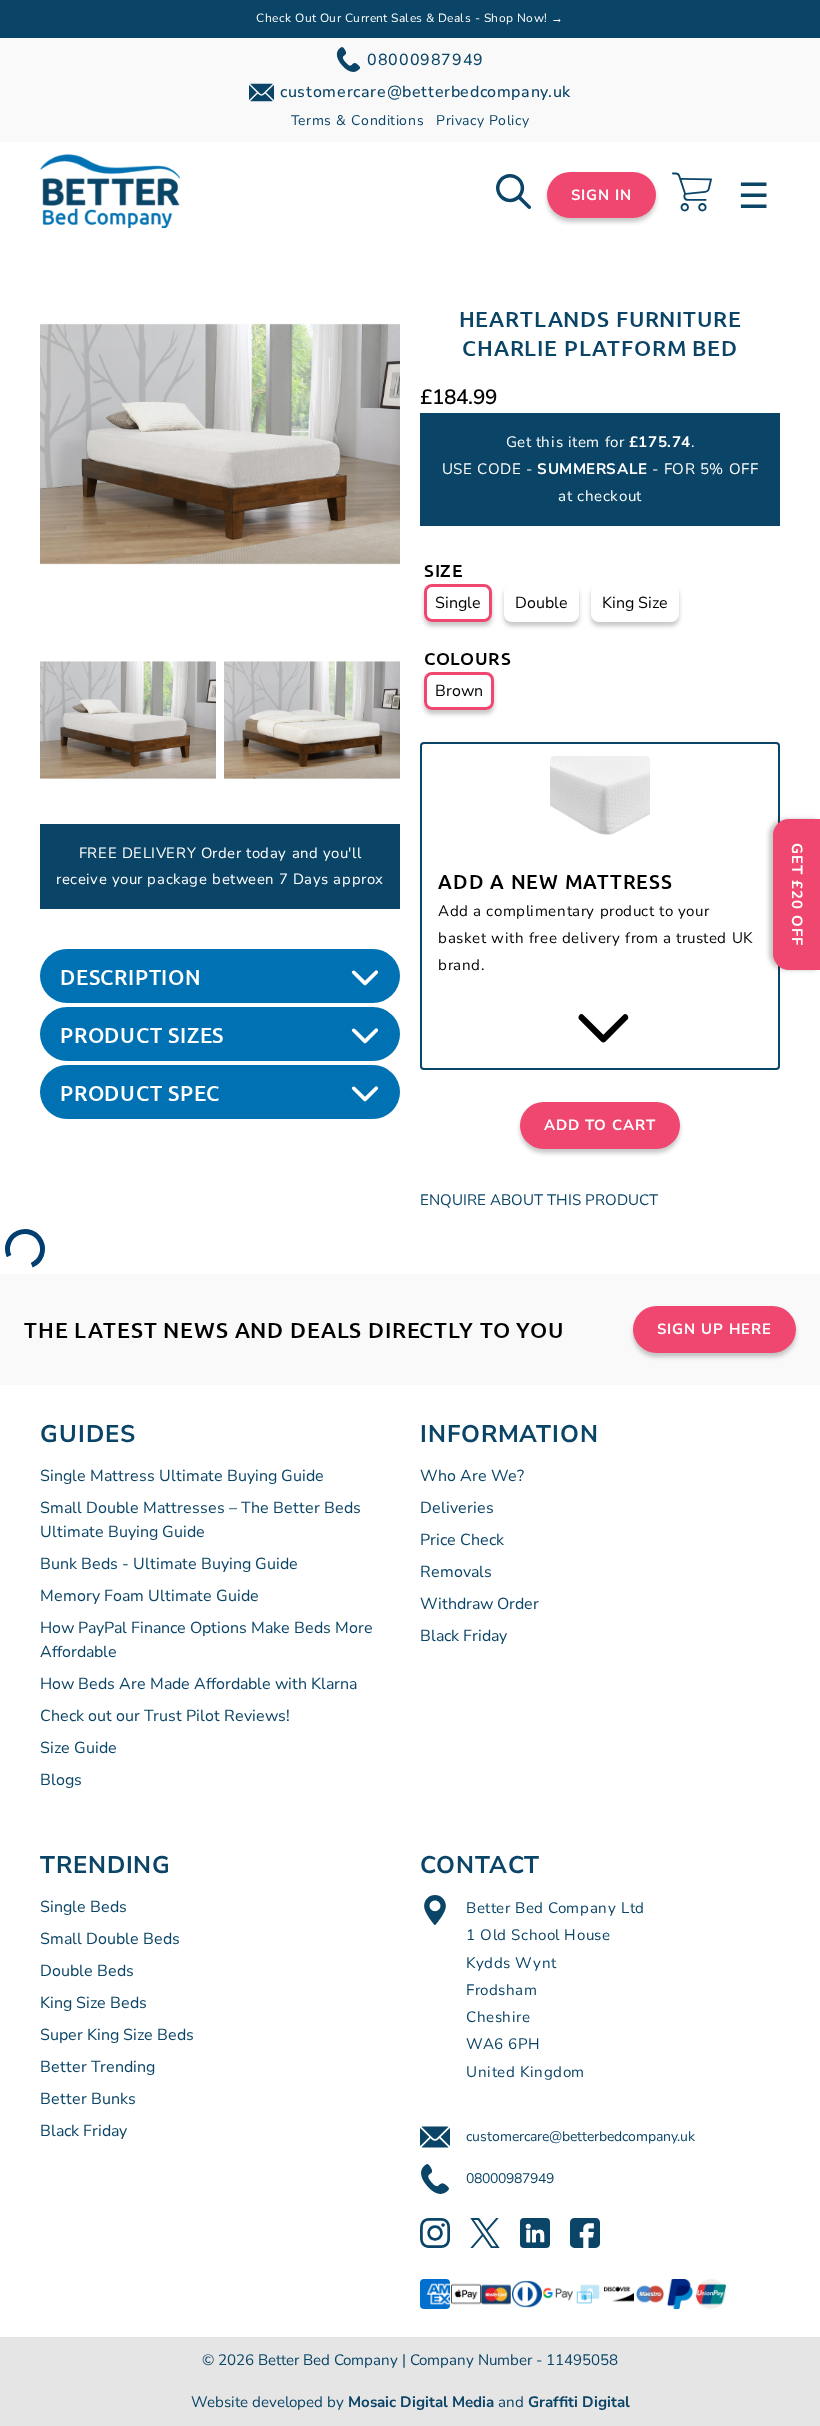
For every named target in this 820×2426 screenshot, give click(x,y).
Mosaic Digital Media (421, 2402)
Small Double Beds (110, 1939)
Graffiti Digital (579, 2402)
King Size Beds (93, 2003)
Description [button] (131, 976)
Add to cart (600, 1125)
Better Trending (97, 2067)
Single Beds (83, 1907)
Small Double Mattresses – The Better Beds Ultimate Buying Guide (200, 1520)
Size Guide (78, 1748)
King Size (635, 603)
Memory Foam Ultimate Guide (149, 1596)
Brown (459, 691)
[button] (220, 444)
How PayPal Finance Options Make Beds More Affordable (206, 1640)
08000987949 (510, 2178)
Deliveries (457, 1508)
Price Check (462, 1540)
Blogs (61, 1780)
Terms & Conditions (357, 120)
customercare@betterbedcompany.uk (580, 2136)
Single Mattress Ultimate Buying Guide (182, 1476)
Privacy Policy (482, 120)
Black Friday (463, 1636)
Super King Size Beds (117, 2035)
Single (458, 603)
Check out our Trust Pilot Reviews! (165, 1716)
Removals (456, 1572)
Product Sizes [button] (142, 1034)
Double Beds (87, 1971)
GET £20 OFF (797, 894)
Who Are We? (472, 1476)
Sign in (601, 195)
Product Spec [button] (139, 1092)
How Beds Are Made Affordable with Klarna (198, 1684)
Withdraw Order (479, 1604)
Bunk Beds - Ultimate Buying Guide (169, 1564)
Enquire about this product (539, 1200)
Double (541, 603)
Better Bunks (88, 2099)
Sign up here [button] (714, 1329)
